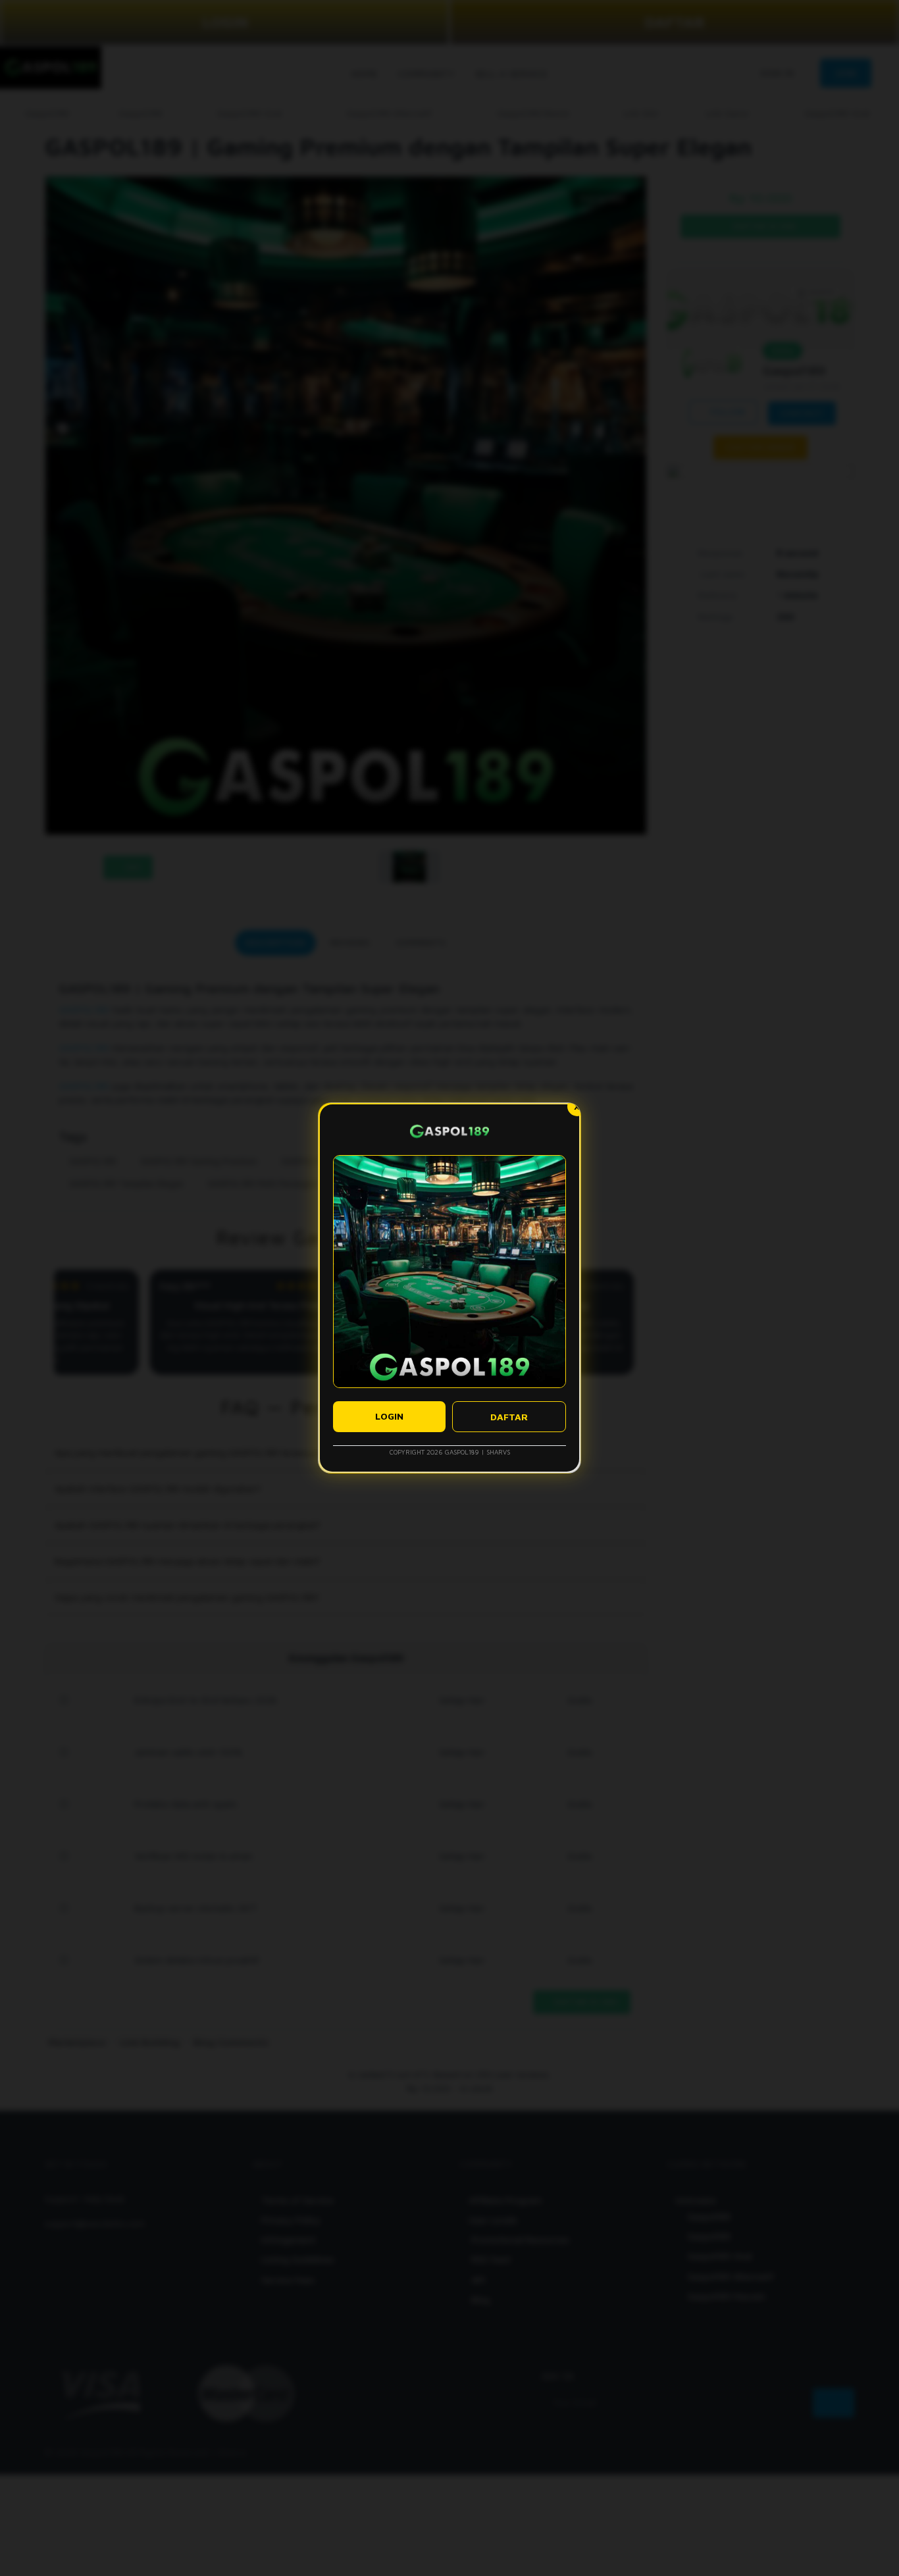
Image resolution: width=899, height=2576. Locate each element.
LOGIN (389, 1416)
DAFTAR (509, 1417)
